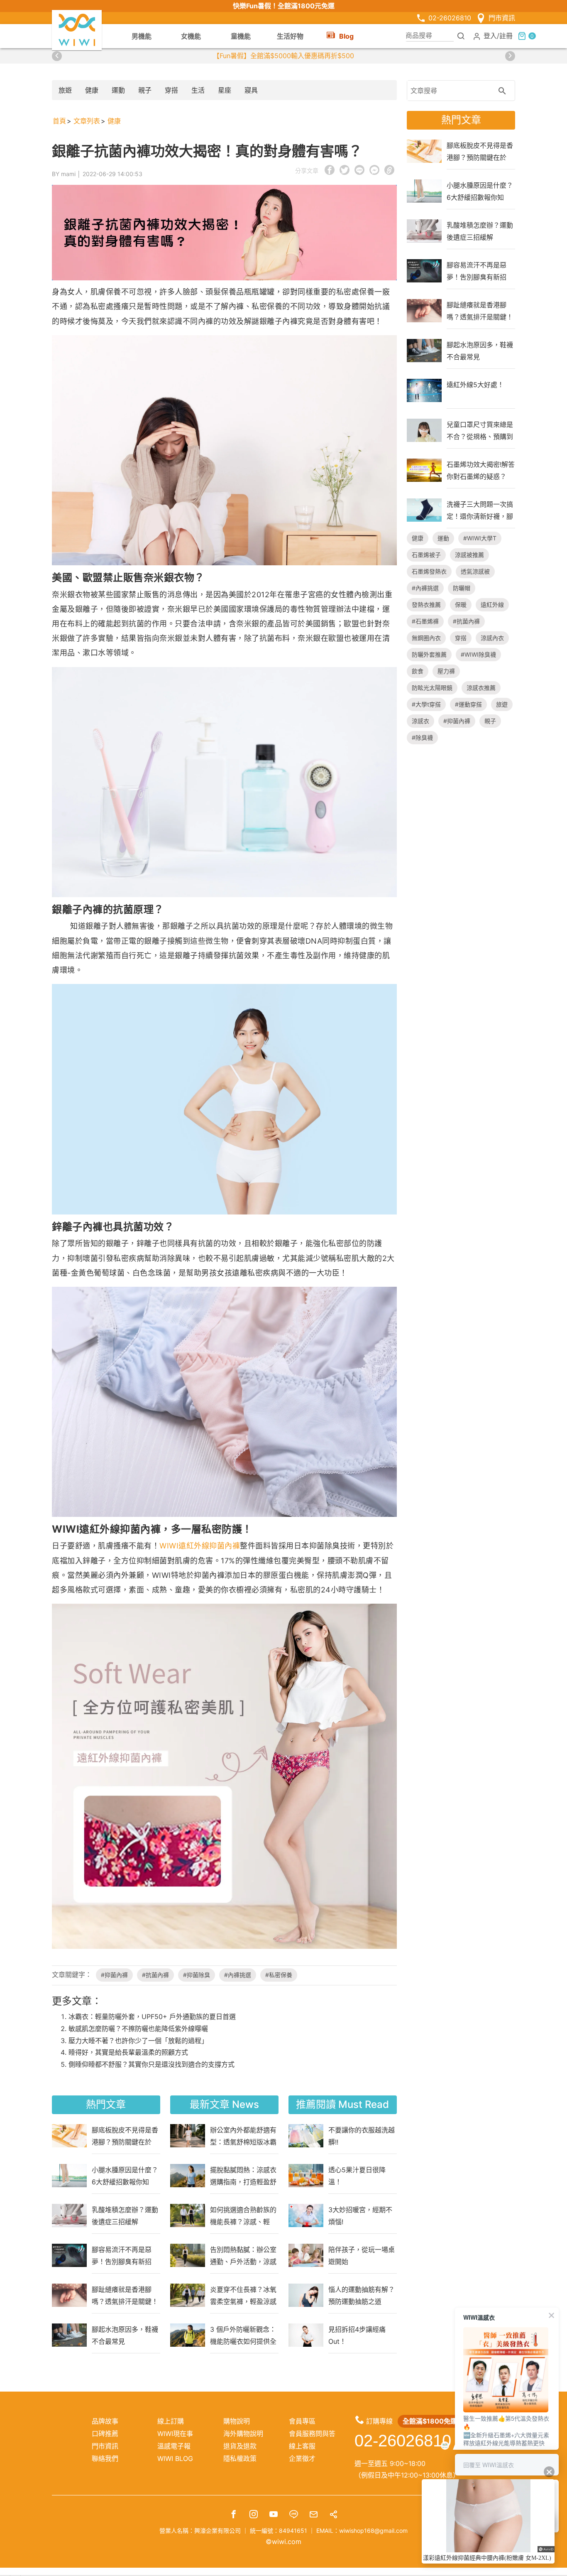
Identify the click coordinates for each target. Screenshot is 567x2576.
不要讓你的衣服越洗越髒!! (362, 2136)
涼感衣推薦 (481, 688)
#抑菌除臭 (197, 1975)
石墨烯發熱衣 (429, 571)
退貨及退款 (240, 2446)
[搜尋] (461, 36)
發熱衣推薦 (426, 605)
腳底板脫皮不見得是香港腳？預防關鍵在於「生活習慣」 (125, 2136)
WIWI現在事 (175, 2434)
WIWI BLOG (175, 2458)
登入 (490, 35)
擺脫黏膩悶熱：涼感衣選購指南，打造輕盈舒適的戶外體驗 (243, 2176)
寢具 (251, 90)
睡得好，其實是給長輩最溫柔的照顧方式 (128, 2052)
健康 (92, 90)
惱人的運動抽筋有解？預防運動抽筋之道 (362, 2295)
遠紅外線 (492, 605)
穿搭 (171, 90)
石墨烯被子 (426, 555)
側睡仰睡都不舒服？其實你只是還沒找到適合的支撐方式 (152, 2064)
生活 (198, 90)
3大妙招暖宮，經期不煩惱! (360, 2215)
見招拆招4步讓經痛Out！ (357, 2335)
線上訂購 (171, 2421)
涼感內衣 (492, 638)
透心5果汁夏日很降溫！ (357, 2176)
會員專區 (302, 2421)
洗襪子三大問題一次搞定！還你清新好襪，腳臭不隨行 (480, 510)
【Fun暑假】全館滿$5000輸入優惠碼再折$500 (283, 56)
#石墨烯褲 (425, 621)
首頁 (59, 121)
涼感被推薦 (469, 555)
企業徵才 (302, 2458)
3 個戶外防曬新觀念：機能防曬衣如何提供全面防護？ (243, 2335)
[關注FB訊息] (234, 2515)
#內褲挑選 (238, 1975)
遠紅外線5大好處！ (475, 385)
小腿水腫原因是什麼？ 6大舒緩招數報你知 (125, 2176)
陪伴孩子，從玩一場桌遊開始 (362, 2255)
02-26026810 (450, 18)
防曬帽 (462, 588)
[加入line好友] (293, 2515)
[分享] (333, 2515)
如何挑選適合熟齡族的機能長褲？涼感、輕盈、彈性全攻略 (243, 2215)
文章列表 (87, 121)
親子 (145, 90)
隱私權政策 (240, 2458)
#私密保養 (279, 1975)
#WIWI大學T (480, 538)
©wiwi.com (283, 2542)
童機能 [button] (241, 36)
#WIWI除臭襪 (478, 654)
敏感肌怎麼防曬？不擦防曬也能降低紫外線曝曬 (138, 2029)
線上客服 (302, 2446)
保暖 (461, 605)
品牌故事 (105, 2421)
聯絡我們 (105, 2458)
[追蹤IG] (254, 2515)
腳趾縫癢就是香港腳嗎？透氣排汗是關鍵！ (125, 2295)
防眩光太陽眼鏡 (432, 688)
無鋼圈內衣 (426, 638)
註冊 (506, 35)
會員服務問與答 (312, 2434)
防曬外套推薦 (429, 654)
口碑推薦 (105, 2434)
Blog (346, 36)
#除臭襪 (422, 737)
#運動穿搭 (468, 704)
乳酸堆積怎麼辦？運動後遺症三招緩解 (125, 2215)
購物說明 (237, 2421)
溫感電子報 (174, 2446)
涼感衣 (420, 721)
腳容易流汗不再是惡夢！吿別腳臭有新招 (122, 2255)
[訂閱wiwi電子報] (313, 2515)
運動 (118, 90)
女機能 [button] (191, 36)
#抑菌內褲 (114, 1975)
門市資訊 (502, 18)
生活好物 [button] (290, 36)
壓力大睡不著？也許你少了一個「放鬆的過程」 (138, 2041)
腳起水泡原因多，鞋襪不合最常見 (125, 2335)
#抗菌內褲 (155, 1975)
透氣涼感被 (475, 571)
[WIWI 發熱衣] (77, 29)
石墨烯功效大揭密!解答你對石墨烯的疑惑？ (481, 470)
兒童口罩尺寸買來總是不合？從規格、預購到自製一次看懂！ (480, 430)
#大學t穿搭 (426, 704)
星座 (225, 90)
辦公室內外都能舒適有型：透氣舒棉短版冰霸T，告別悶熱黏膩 (243, 2136)
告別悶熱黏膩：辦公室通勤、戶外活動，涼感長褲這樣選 (243, 2255)
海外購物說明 (243, 2434)
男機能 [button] (142, 36)
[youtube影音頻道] (274, 2515)
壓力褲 (446, 671)
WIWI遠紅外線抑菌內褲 (200, 1546)
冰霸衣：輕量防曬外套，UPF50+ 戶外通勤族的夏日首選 (152, 2017)
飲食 (418, 671)
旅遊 (65, 90)
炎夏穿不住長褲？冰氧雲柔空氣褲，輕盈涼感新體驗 (243, 2295)
